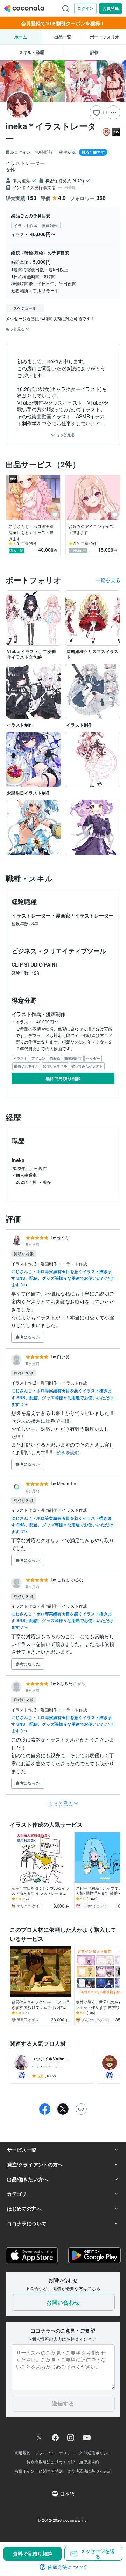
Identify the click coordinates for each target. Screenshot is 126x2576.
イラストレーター (94, 915)
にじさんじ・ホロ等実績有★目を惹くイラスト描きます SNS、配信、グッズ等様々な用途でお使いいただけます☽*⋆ (62, 1278)
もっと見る (65, 435)
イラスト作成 (75, 1263)
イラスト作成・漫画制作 (35, 1263)
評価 (94, 52)
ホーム (21, 37)
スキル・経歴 (31, 52)
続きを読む (68, 1452)
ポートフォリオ (105, 37)
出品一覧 (63, 37)
